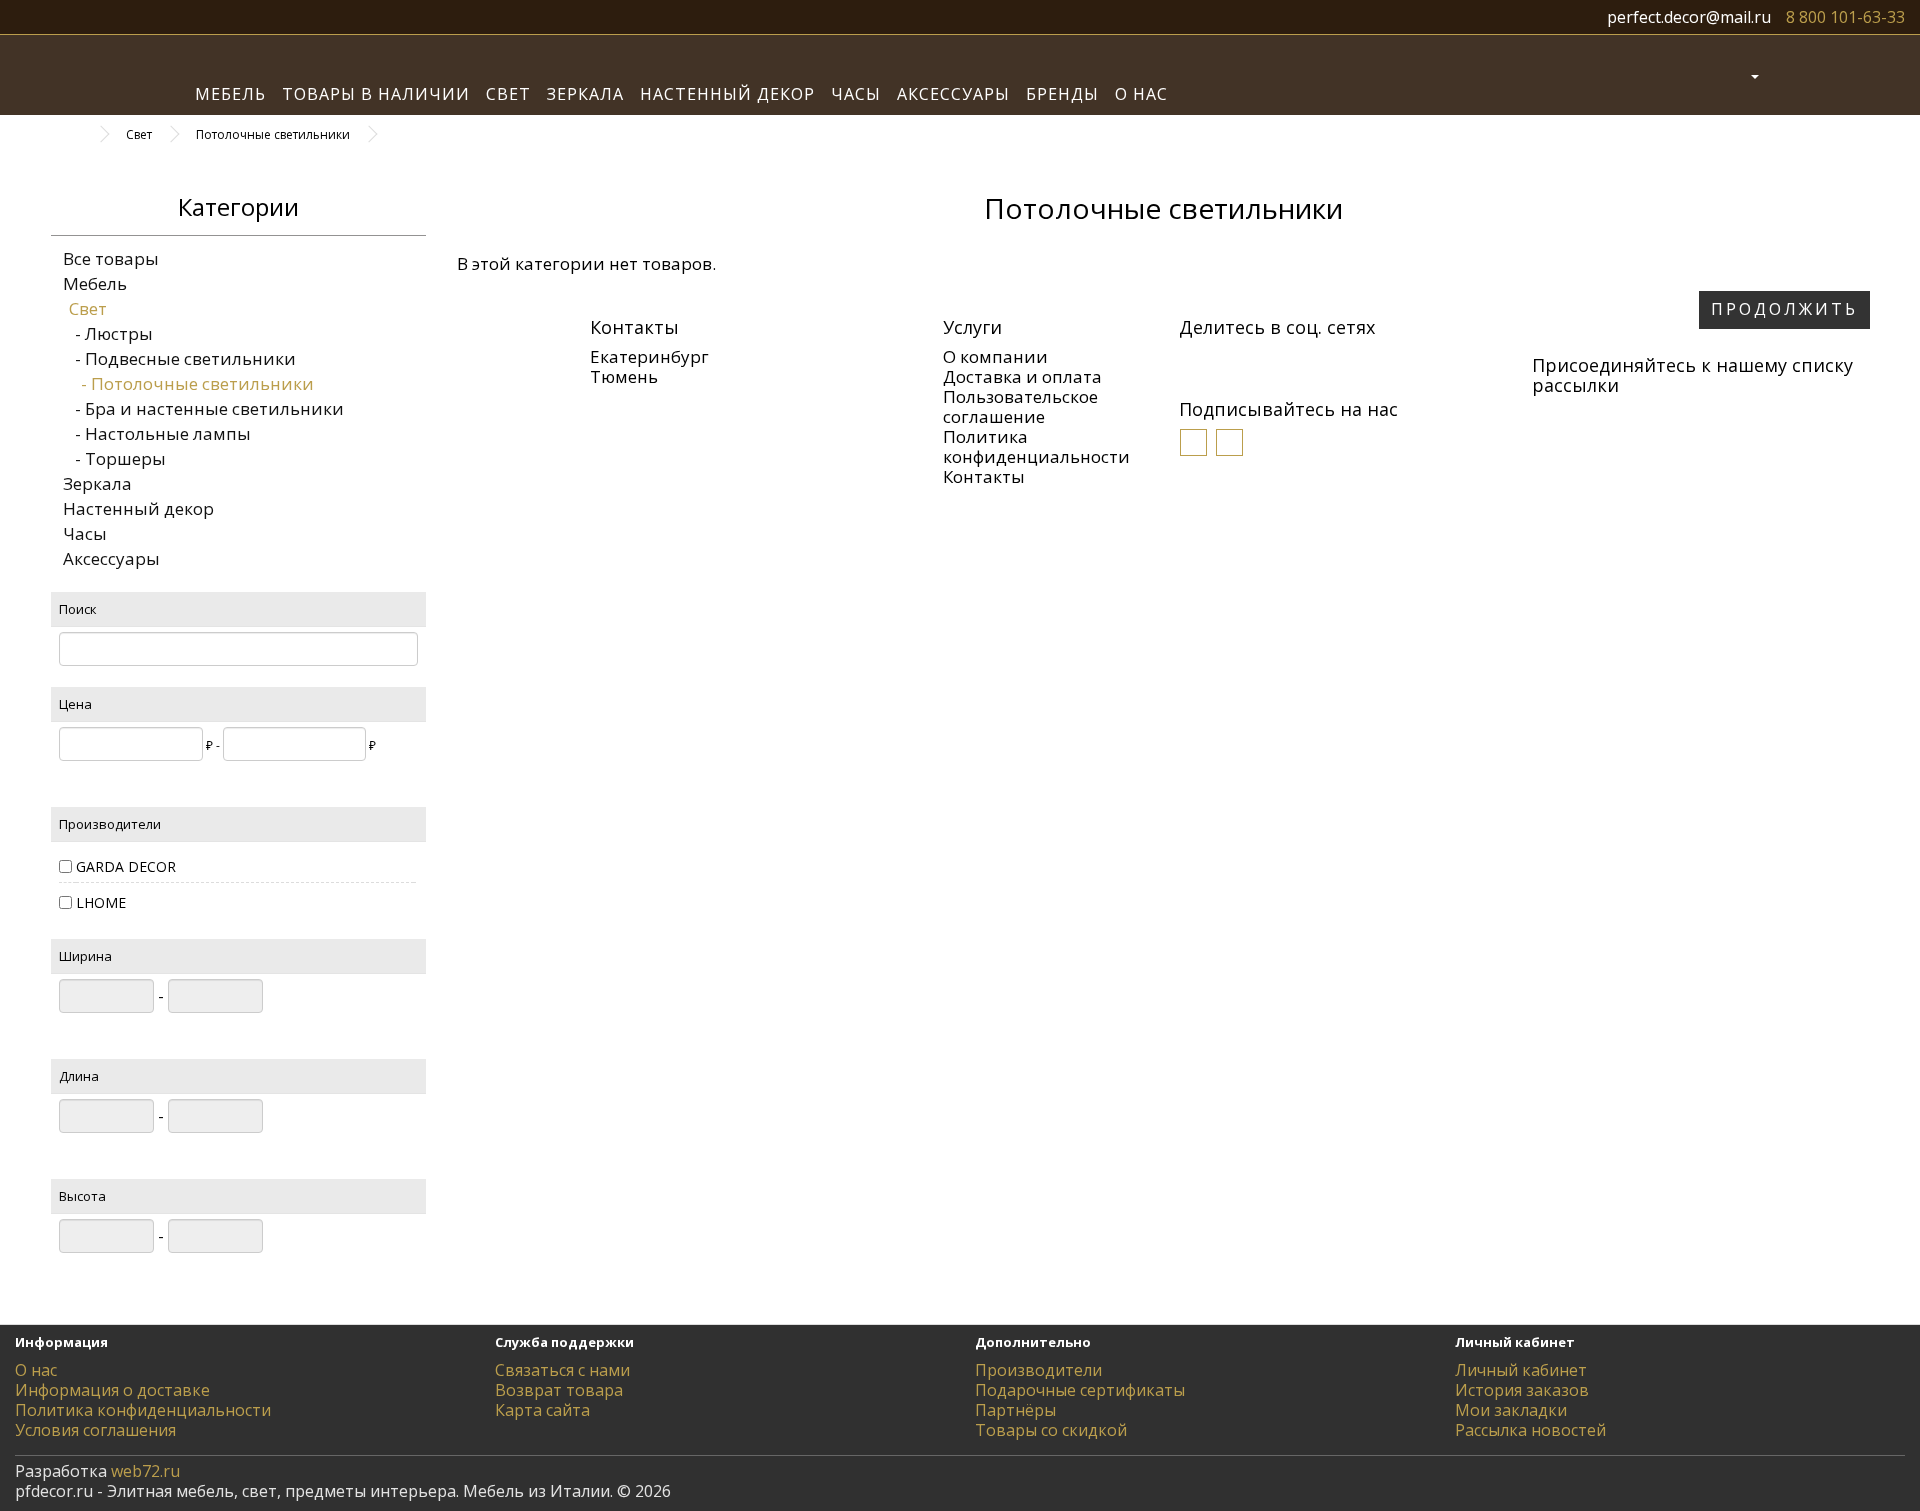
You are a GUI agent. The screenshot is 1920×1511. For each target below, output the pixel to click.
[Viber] (1282, 360)
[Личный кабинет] (1738, 75)
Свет (508, 94)
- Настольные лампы (157, 433)
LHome (101, 902)
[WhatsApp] (1312, 360)
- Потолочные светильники (191, 383)
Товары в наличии (376, 94)
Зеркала (585, 94)
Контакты (984, 476)
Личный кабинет (1521, 1370)
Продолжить (1784, 309)
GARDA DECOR (126, 866)
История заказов (1522, 1390)
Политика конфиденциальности (1036, 446)
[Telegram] (1342, 360)
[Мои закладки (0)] (1787, 75)
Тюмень (624, 376)
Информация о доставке (112, 1390)
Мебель (230, 94)
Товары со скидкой (1051, 1430)
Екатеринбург (649, 356)
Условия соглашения (95, 1430)
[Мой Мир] (1252, 360)
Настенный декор (727, 94)
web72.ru (145, 1471)
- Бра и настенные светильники (203, 408)
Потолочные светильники (273, 134)
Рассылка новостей (1530, 1430)
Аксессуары (953, 94)
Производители (1038, 1370)
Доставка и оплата (1022, 376)
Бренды (1062, 94)
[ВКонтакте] (1192, 360)
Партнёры (1015, 1410)
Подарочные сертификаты (1080, 1390)
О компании (995, 356)
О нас (1141, 94)
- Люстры (108, 333)
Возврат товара (559, 1390)
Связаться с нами (562, 1370)
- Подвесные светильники (179, 358)
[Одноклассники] (1222, 360)
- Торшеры (114, 458)
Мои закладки (1511, 1410)
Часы (856, 94)
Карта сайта (542, 1410)
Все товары (111, 258)
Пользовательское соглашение (1020, 406)
